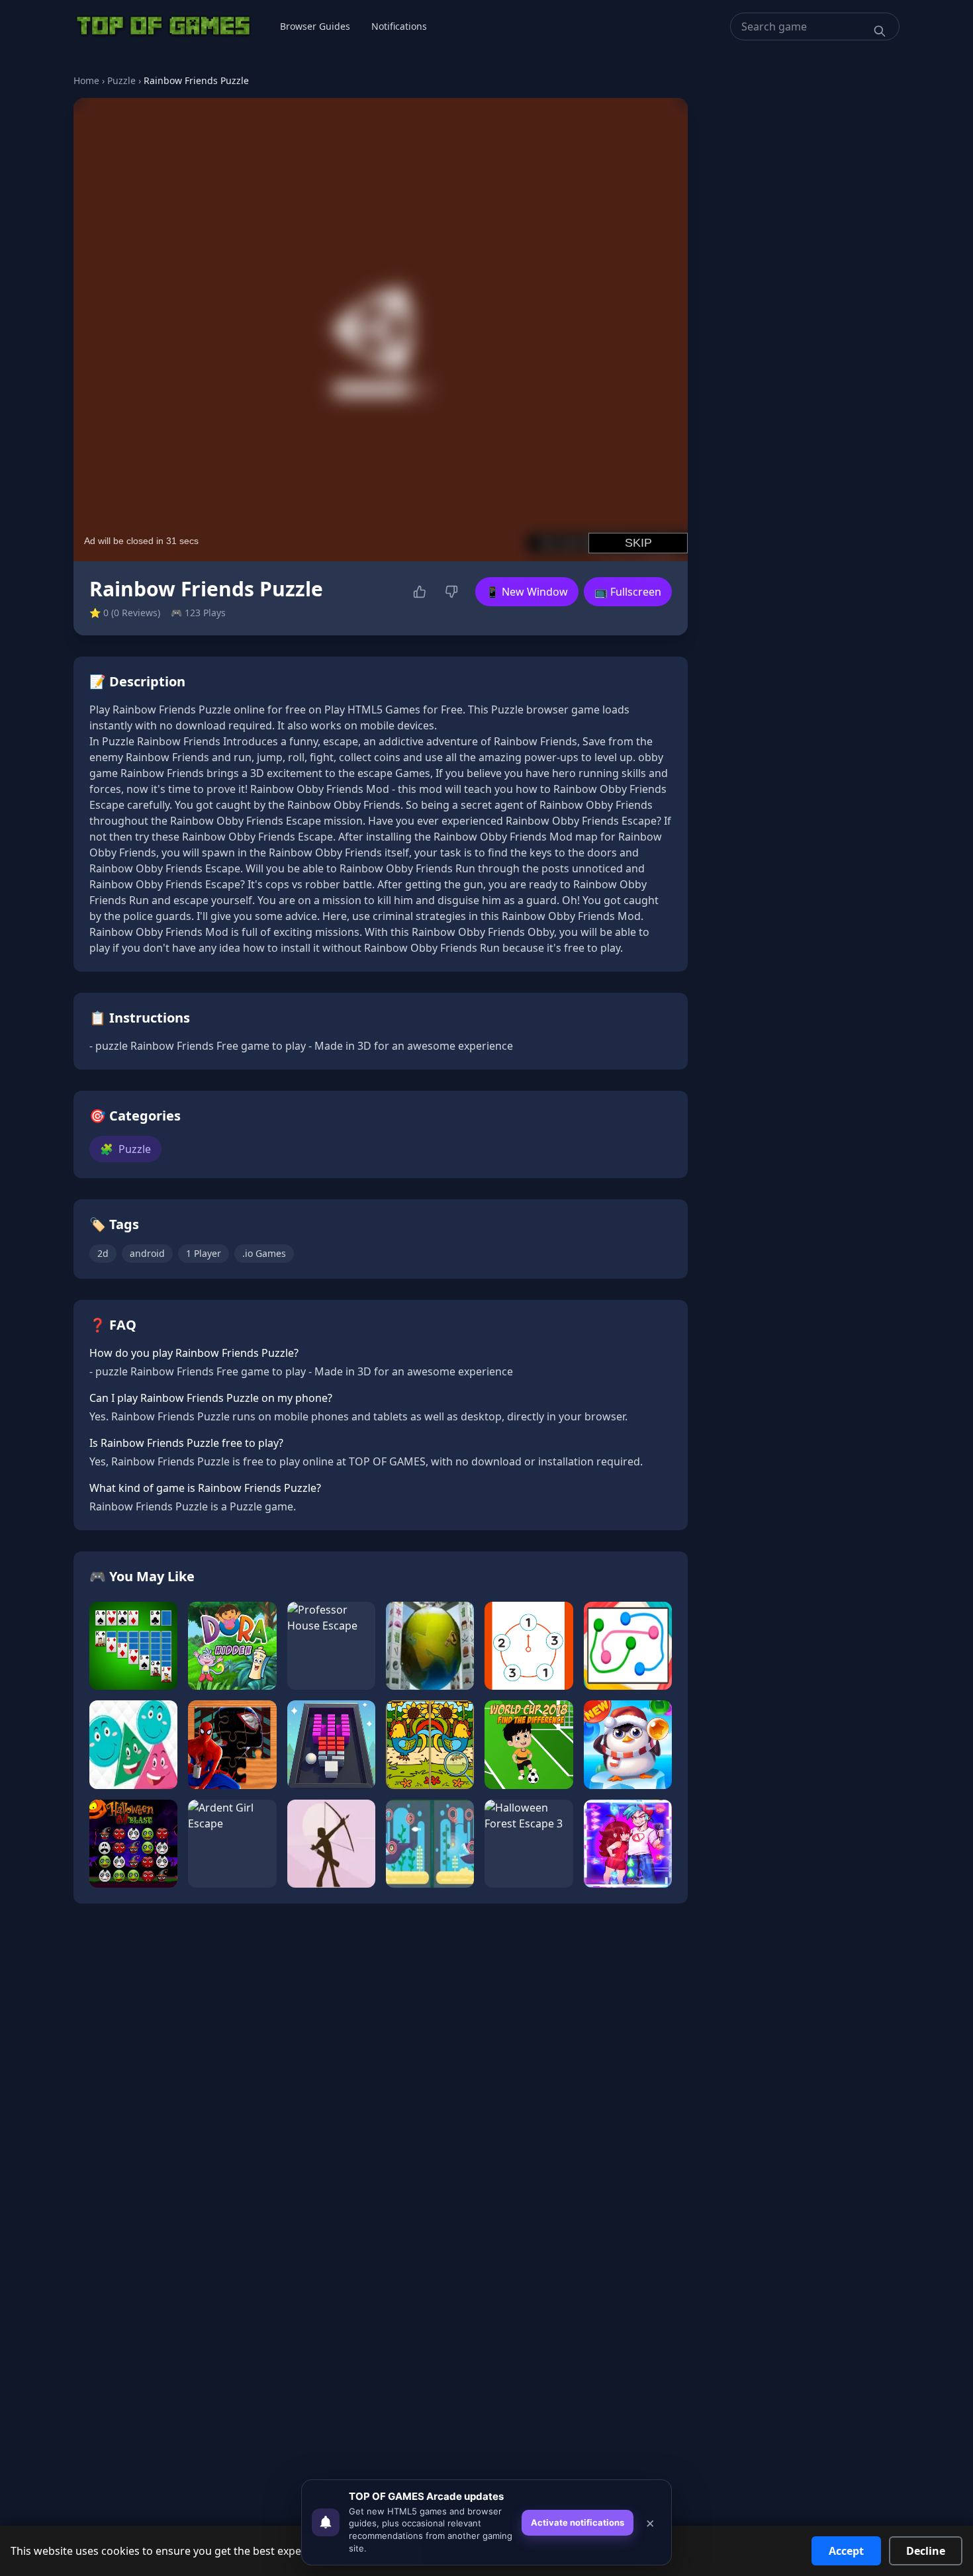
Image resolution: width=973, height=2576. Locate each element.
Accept (846, 2551)
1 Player (204, 1253)
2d (103, 1253)
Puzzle (121, 80)
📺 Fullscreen (628, 592)
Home (86, 80)
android (147, 1253)
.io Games (264, 1253)
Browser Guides (315, 26)
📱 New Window (527, 592)
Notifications (399, 26)
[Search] (880, 31)
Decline (926, 2551)
